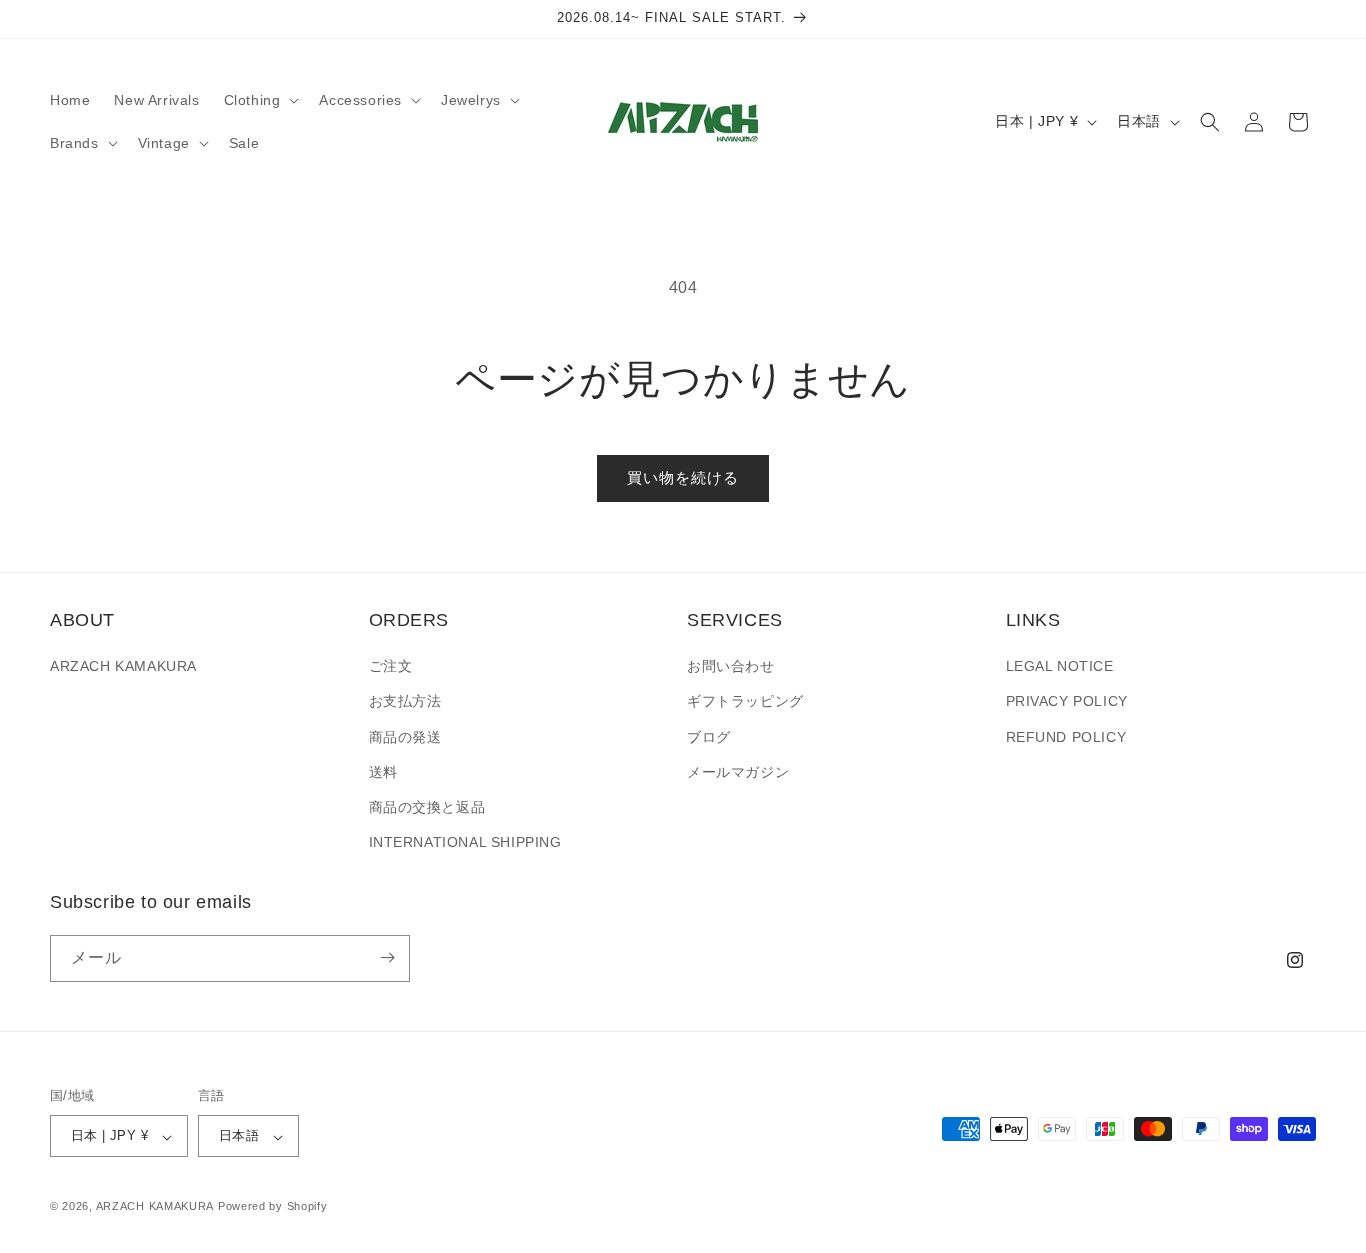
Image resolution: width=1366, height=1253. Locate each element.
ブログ (709, 737)
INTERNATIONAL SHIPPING (465, 843)
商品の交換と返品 (427, 807)
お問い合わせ (731, 667)
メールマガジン (738, 772)
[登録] (387, 957)
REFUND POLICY (1066, 737)
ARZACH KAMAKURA (123, 667)
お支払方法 (405, 702)
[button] (260, 100)
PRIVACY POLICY (1067, 702)
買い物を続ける (683, 477)
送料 (383, 772)
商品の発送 (405, 737)
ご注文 (391, 667)
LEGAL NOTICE (1060, 667)
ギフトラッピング (745, 702)
